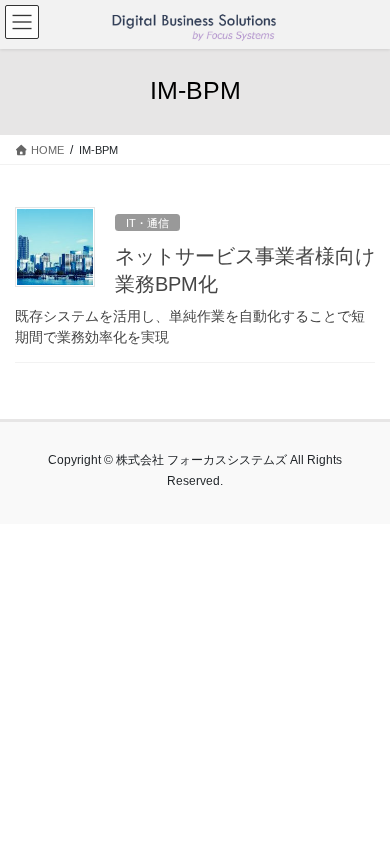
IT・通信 (147, 223)
